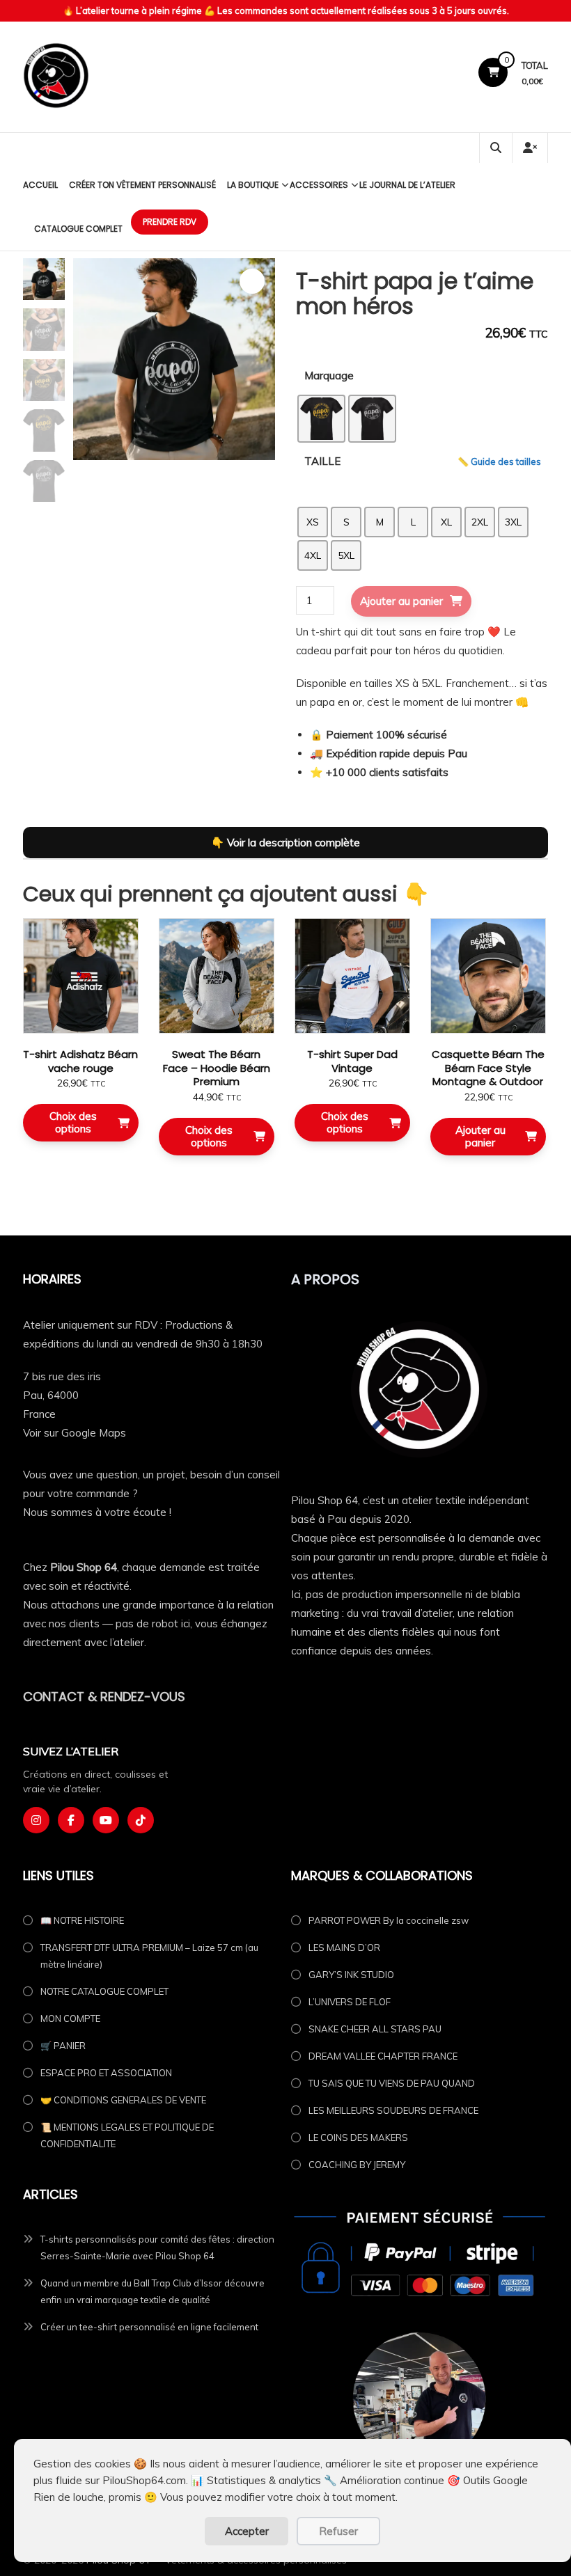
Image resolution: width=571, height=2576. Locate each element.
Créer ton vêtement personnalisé (142, 185)
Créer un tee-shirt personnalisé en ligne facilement (149, 2327)
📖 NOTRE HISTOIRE (82, 1920)
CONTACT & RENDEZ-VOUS (104, 1697)
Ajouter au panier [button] (480, 1136)
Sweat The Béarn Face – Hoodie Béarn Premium (217, 1068)
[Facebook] (71, 1820)
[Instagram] (36, 1820)
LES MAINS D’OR (344, 1947)
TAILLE (322, 461)
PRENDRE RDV (170, 222)
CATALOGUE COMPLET (78, 229)
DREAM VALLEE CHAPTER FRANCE (383, 2056)
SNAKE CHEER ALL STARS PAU (375, 2029)
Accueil (40, 185)
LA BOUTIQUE (253, 185)
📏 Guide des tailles (499, 461)
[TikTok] (141, 1820)
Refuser (338, 2531)
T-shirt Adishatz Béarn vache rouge (80, 1061)
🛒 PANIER (63, 2046)
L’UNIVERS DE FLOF (350, 2002)
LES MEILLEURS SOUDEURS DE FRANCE (393, 2110)
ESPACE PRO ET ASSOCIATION (106, 2073)
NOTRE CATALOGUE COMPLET (104, 1991)
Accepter (247, 2531)
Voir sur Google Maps (75, 1433)
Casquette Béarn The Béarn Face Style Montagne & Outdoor (488, 1068)
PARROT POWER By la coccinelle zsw (389, 1920)
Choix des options (73, 1122)
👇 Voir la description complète (285, 843)
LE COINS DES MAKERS (358, 2138)
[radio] (321, 419)
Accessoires (319, 185)
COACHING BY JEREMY (357, 2165)
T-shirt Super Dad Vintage (352, 1061)
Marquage (329, 376)
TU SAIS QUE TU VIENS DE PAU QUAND (392, 2083)
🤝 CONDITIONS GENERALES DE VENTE (123, 2100)
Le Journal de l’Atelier (407, 185)
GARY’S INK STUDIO (351, 1975)
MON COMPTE (70, 2018)
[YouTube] (106, 1820)
